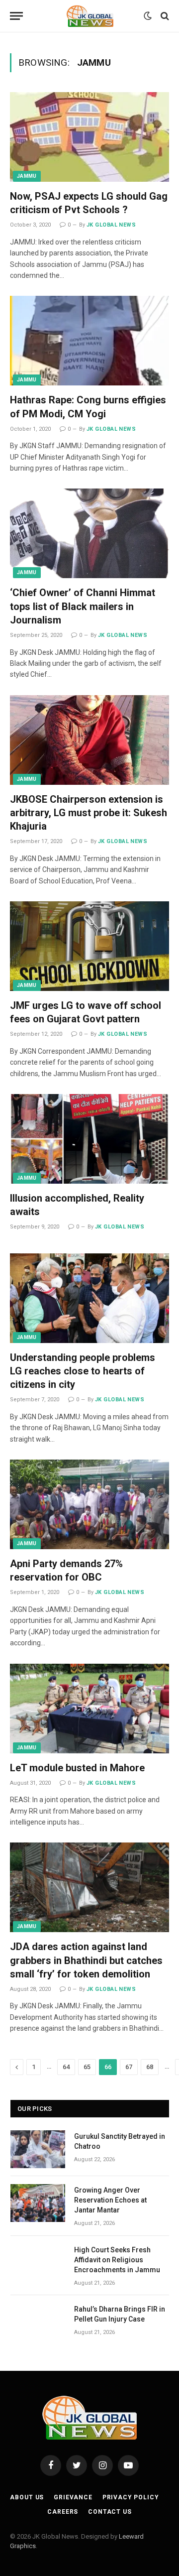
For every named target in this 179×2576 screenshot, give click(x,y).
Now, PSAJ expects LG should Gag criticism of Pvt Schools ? (89, 203)
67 (129, 2067)
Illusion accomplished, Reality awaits (77, 1205)
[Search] (164, 16)
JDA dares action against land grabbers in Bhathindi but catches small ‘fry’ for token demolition (86, 1960)
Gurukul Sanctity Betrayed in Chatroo (120, 2141)
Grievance (73, 2497)
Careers (63, 2512)
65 (87, 2067)
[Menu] (16, 16)
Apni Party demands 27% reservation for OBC (66, 1570)
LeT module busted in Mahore (77, 1768)
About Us (27, 2497)
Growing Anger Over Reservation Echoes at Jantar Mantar (110, 2200)
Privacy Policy (131, 2497)
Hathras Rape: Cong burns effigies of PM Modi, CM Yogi (88, 407)
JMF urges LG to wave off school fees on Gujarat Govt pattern (86, 1012)
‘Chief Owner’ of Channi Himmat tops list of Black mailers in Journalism (83, 606)
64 (66, 2067)
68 (150, 2067)
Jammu (27, 176)
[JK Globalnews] (90, 16)
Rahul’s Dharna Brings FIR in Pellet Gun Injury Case (120, 2314)
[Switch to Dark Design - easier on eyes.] (148, 16)
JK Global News (111, 225)
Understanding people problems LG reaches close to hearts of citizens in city (83, 1371)
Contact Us (110, 2512)
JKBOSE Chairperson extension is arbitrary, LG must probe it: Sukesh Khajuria (89, 813)
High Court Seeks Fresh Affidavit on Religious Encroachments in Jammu (117, 2260)
